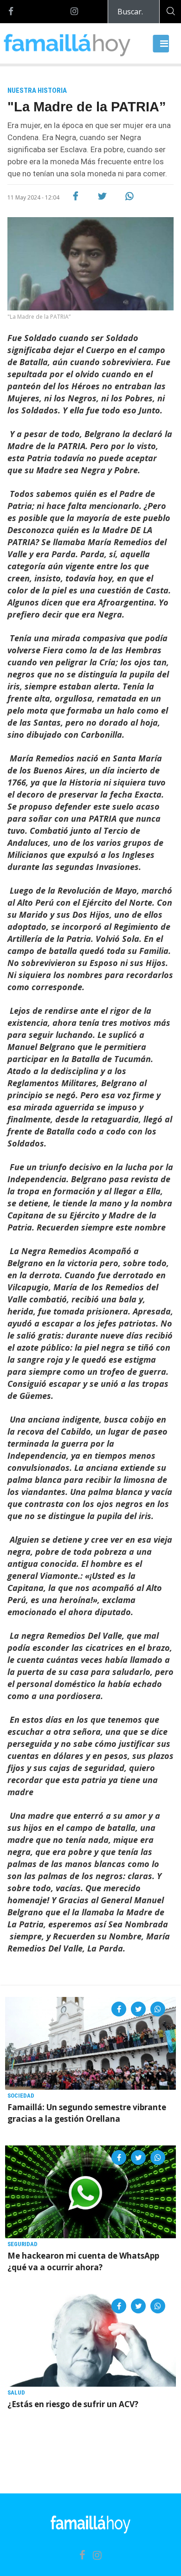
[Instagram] (74, 12)
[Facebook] (11, 12)
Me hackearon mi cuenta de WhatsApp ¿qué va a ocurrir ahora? (83, 2261)
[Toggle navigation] (161, 44)
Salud (16, 2392)
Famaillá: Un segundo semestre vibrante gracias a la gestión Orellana (87, 2113)
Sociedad (21, 2096)
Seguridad (23, 2244)
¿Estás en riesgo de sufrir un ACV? (73, 2404)
